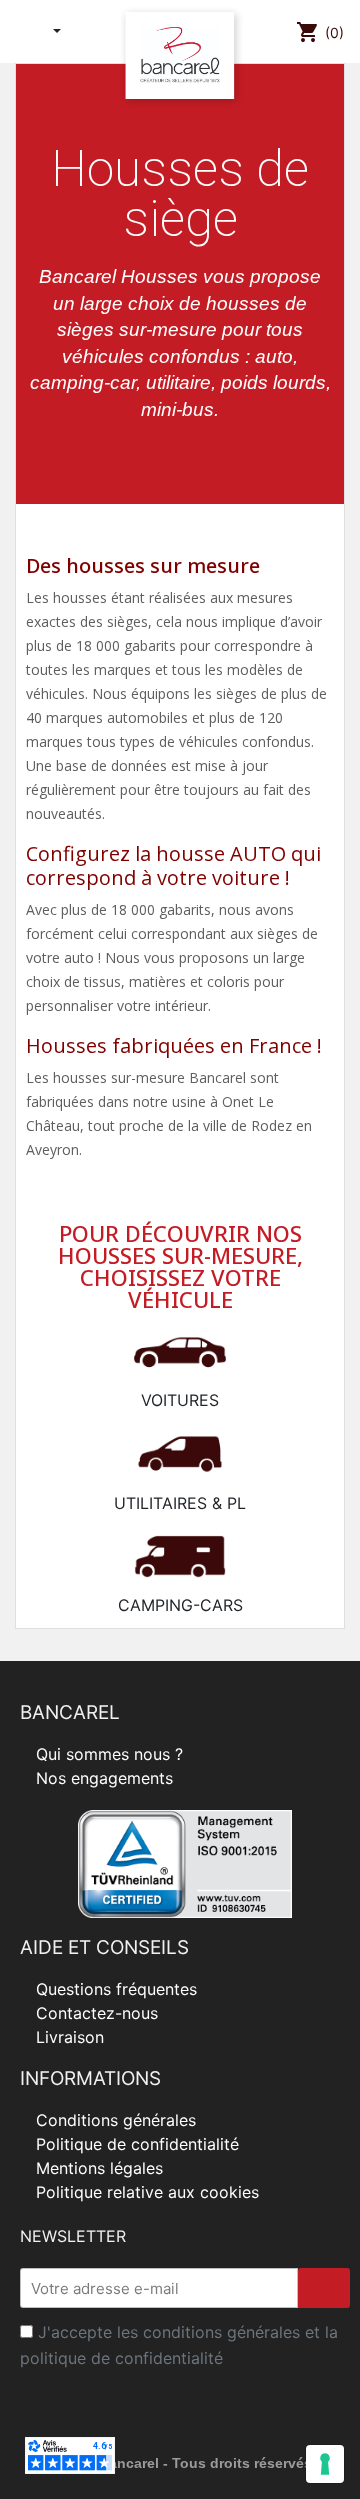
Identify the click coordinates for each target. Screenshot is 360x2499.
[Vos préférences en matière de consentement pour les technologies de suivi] (325, 2464)
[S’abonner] (324, 2288)
